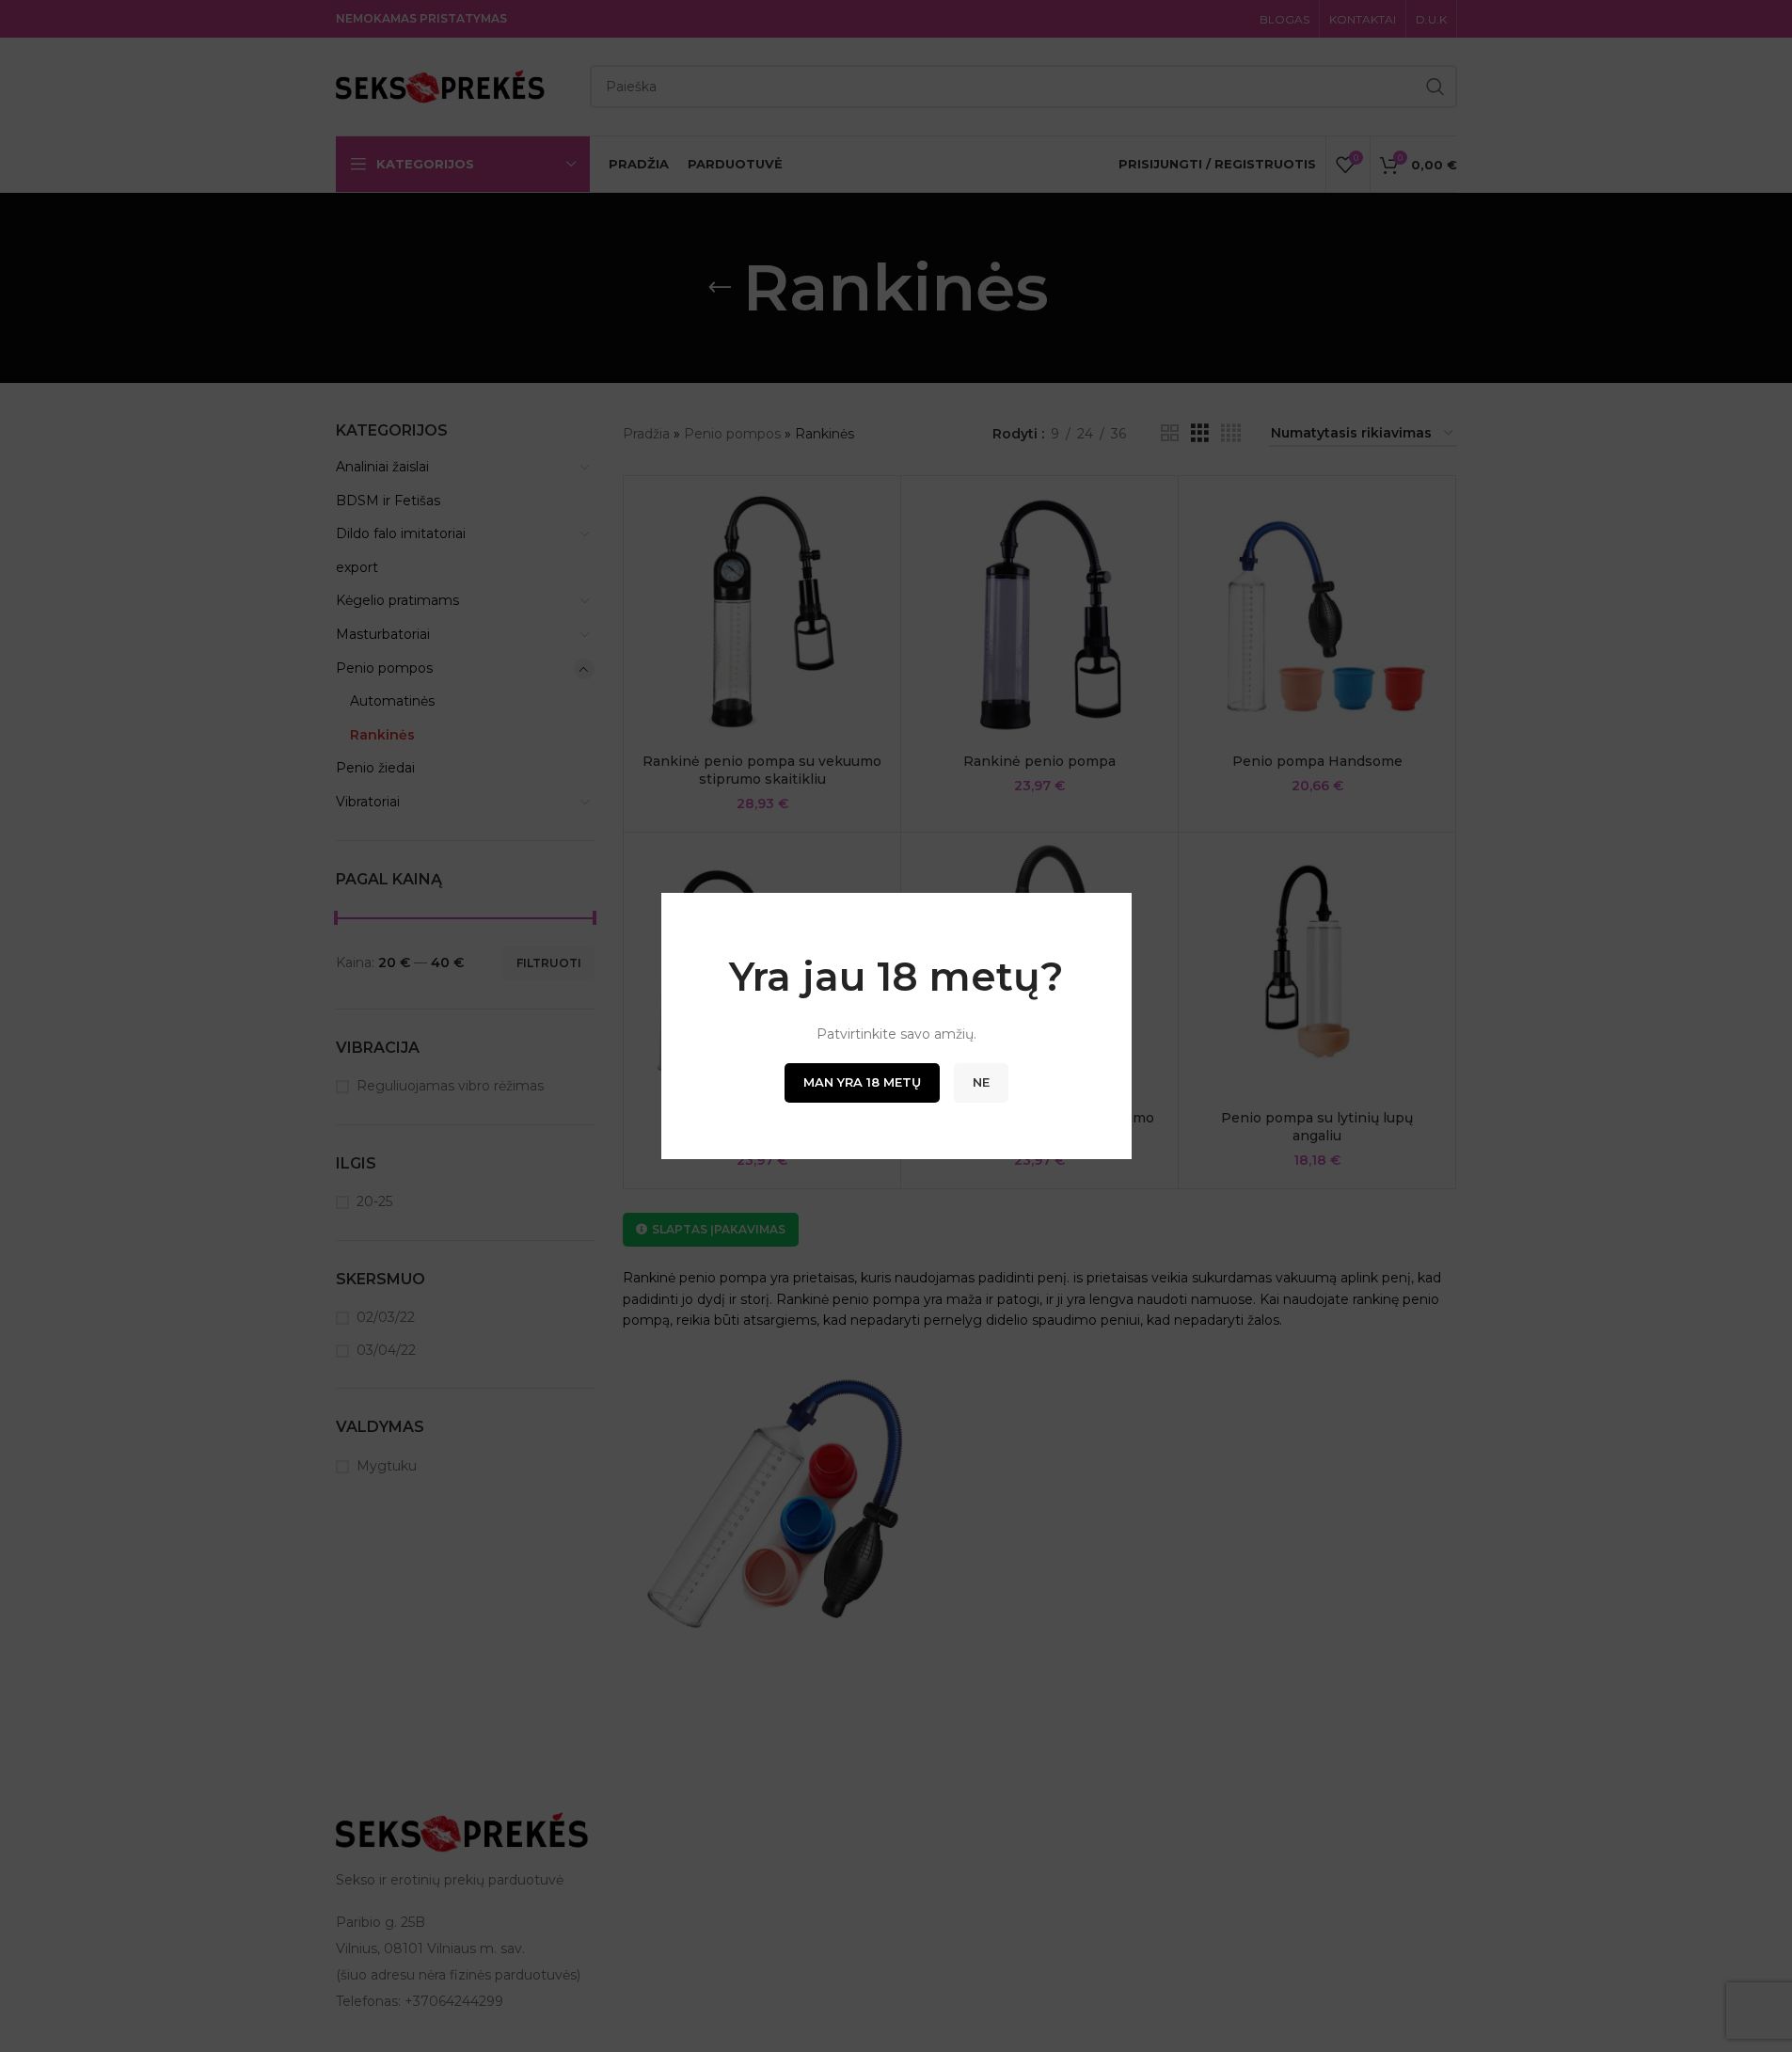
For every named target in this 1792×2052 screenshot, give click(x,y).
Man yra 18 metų (862, 1082)
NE (981, 1082)
